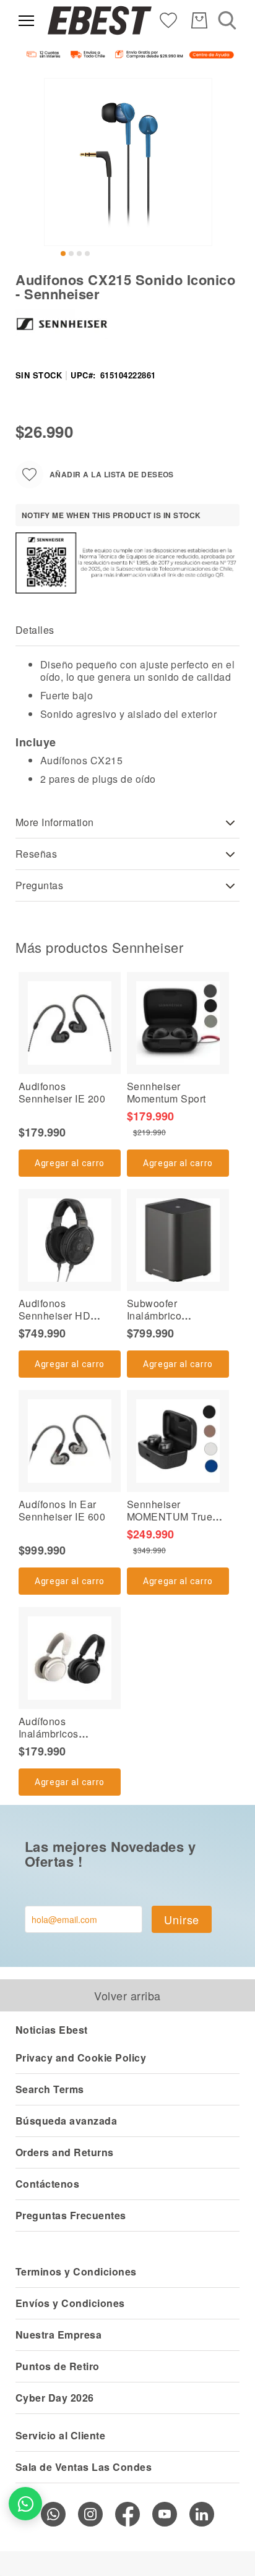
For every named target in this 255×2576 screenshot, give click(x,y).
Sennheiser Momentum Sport (166, 1092)
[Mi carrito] (199, 20)
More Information (55, 822)
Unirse (182, 1919)
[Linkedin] (202, 2514)
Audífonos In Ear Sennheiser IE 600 (62, 1510)
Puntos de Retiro (58, 2366)
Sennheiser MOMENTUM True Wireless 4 (170, 1516)
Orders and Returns (65, 2152)
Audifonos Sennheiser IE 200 (62, 1092)
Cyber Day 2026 (55, 2398)
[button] (63, 254)
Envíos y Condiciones (70, 2303)
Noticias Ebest (52, 2030)
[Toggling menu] (26, 21)
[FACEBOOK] (127, 2514)
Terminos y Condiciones (76, 2271)
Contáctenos (47, 2184)
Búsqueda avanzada (66, 2121)
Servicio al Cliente (60, 2435)
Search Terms (50, 2089)
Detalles (35, 630)
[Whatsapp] (53, 2514)
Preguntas (39, 885)
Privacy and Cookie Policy (81, 2058)
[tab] (127, 630)
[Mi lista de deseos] (168, 19)
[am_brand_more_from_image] (70, 1023)
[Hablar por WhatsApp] (25, 2504)
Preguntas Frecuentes (71, 2215)
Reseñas (36, 854)
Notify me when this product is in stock (111, 515)
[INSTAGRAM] (90, 2514)
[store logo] (100, 20)
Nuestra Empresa (58, 2335)
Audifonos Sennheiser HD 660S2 (54, 1316)
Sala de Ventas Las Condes (84, 2467)
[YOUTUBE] (165, 2514)
